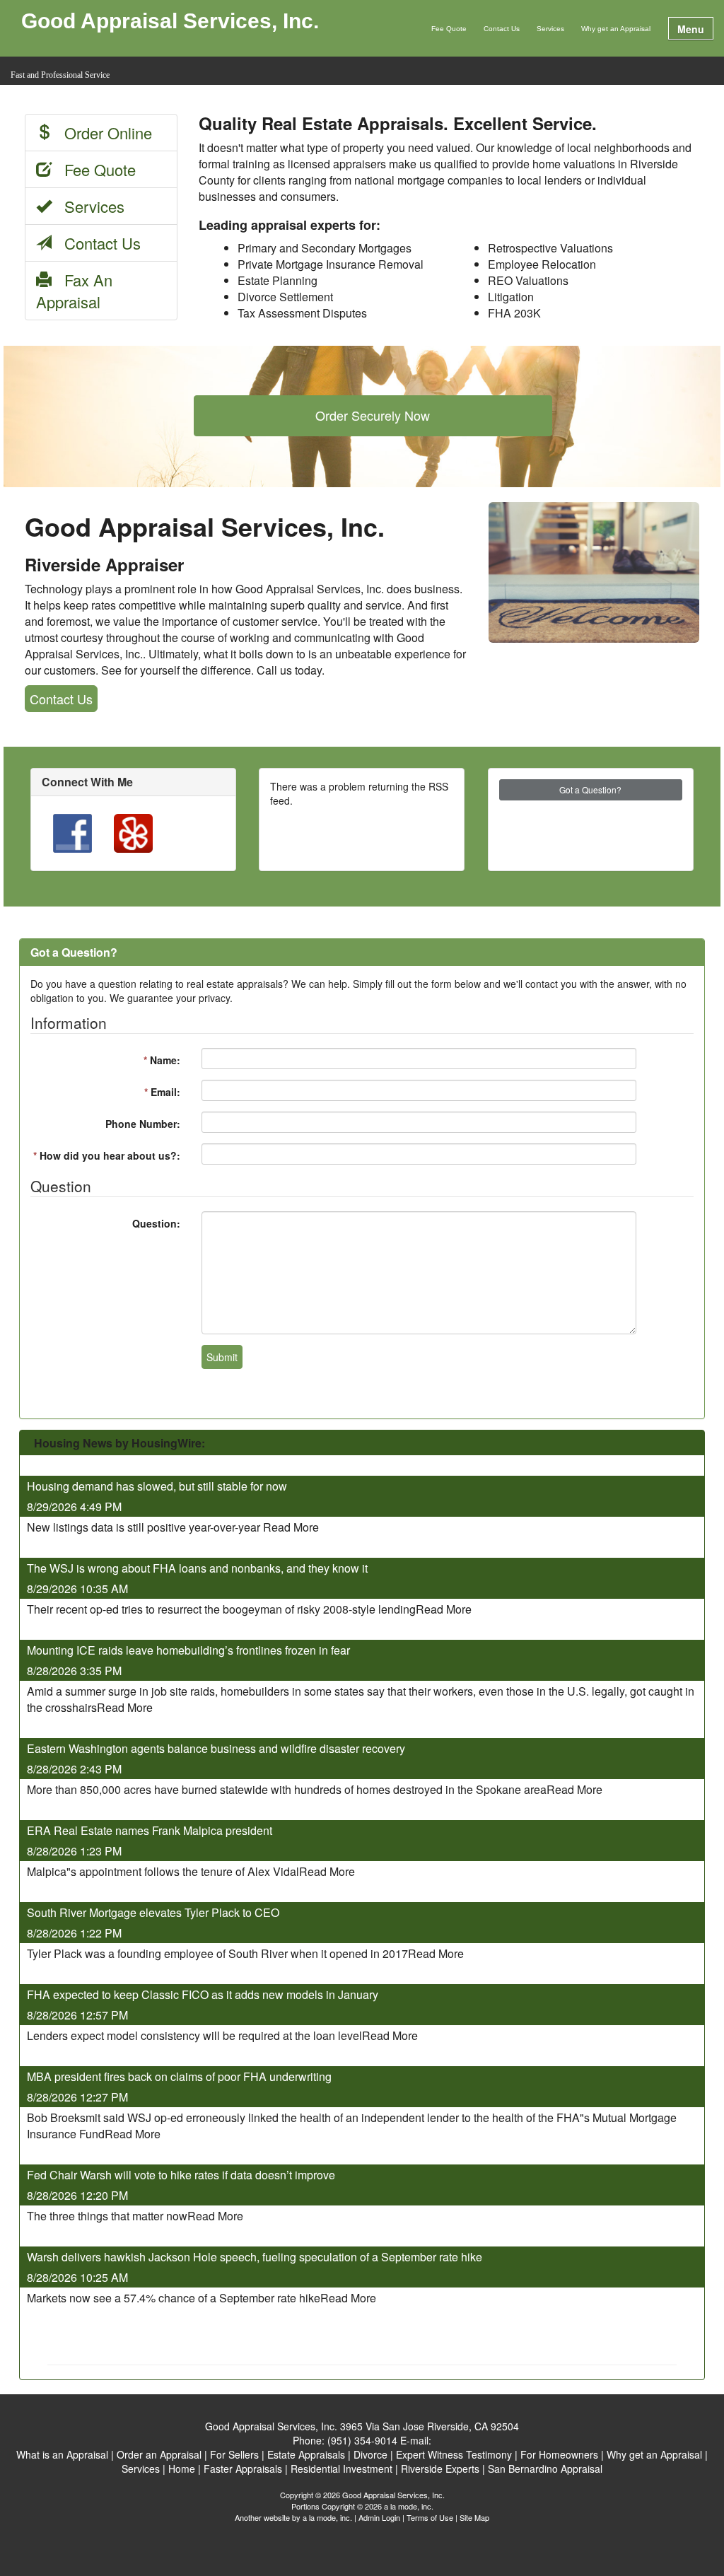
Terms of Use (430, 2517)
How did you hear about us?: (107, 1155)
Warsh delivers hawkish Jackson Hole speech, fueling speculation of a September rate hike (255, 2257)
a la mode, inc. (327, 2517)
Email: (162, 1092)
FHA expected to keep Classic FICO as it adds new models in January (203, 1994)
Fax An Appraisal (74, 291)
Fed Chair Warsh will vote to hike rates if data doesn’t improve (181, 2175)
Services (550, 29)
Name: (162, 1060)
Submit (222, 1357)
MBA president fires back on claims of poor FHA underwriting (179, 2076)
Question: (156, 1223)
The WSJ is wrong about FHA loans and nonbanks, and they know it (197, 1568)
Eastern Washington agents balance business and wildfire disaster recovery (216, 1748)
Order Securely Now (373, 415)
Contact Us (502, 29)
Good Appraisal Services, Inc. (170, 22)
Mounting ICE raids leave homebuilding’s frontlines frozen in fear (188, 1650)
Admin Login (379, 2517)
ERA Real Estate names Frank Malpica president (150, 1830)
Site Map (474, 2517)
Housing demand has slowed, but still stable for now (158, 1486)
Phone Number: (143, 1124)
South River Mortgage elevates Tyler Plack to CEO (153, 1912)
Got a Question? (590, 789)
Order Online (102, 133)
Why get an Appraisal (616, 29)
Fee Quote (449, 29)
